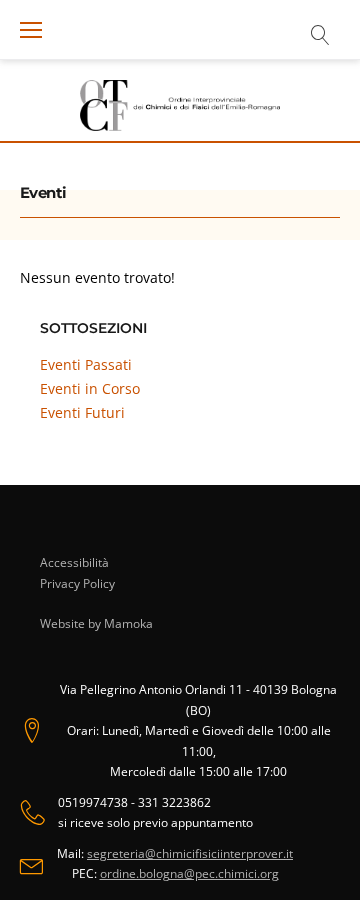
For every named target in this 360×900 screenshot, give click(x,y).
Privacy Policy (77, 583)
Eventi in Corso (90, 388)
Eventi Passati (86, 364)
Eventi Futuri (82, 412)
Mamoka (128, 623)
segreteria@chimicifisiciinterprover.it (190, 853)
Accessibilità (74, 562)
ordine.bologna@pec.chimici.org (189, 873)
